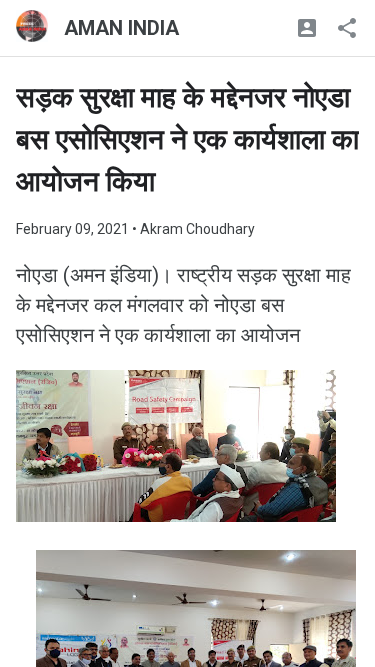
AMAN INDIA (121, 28)
